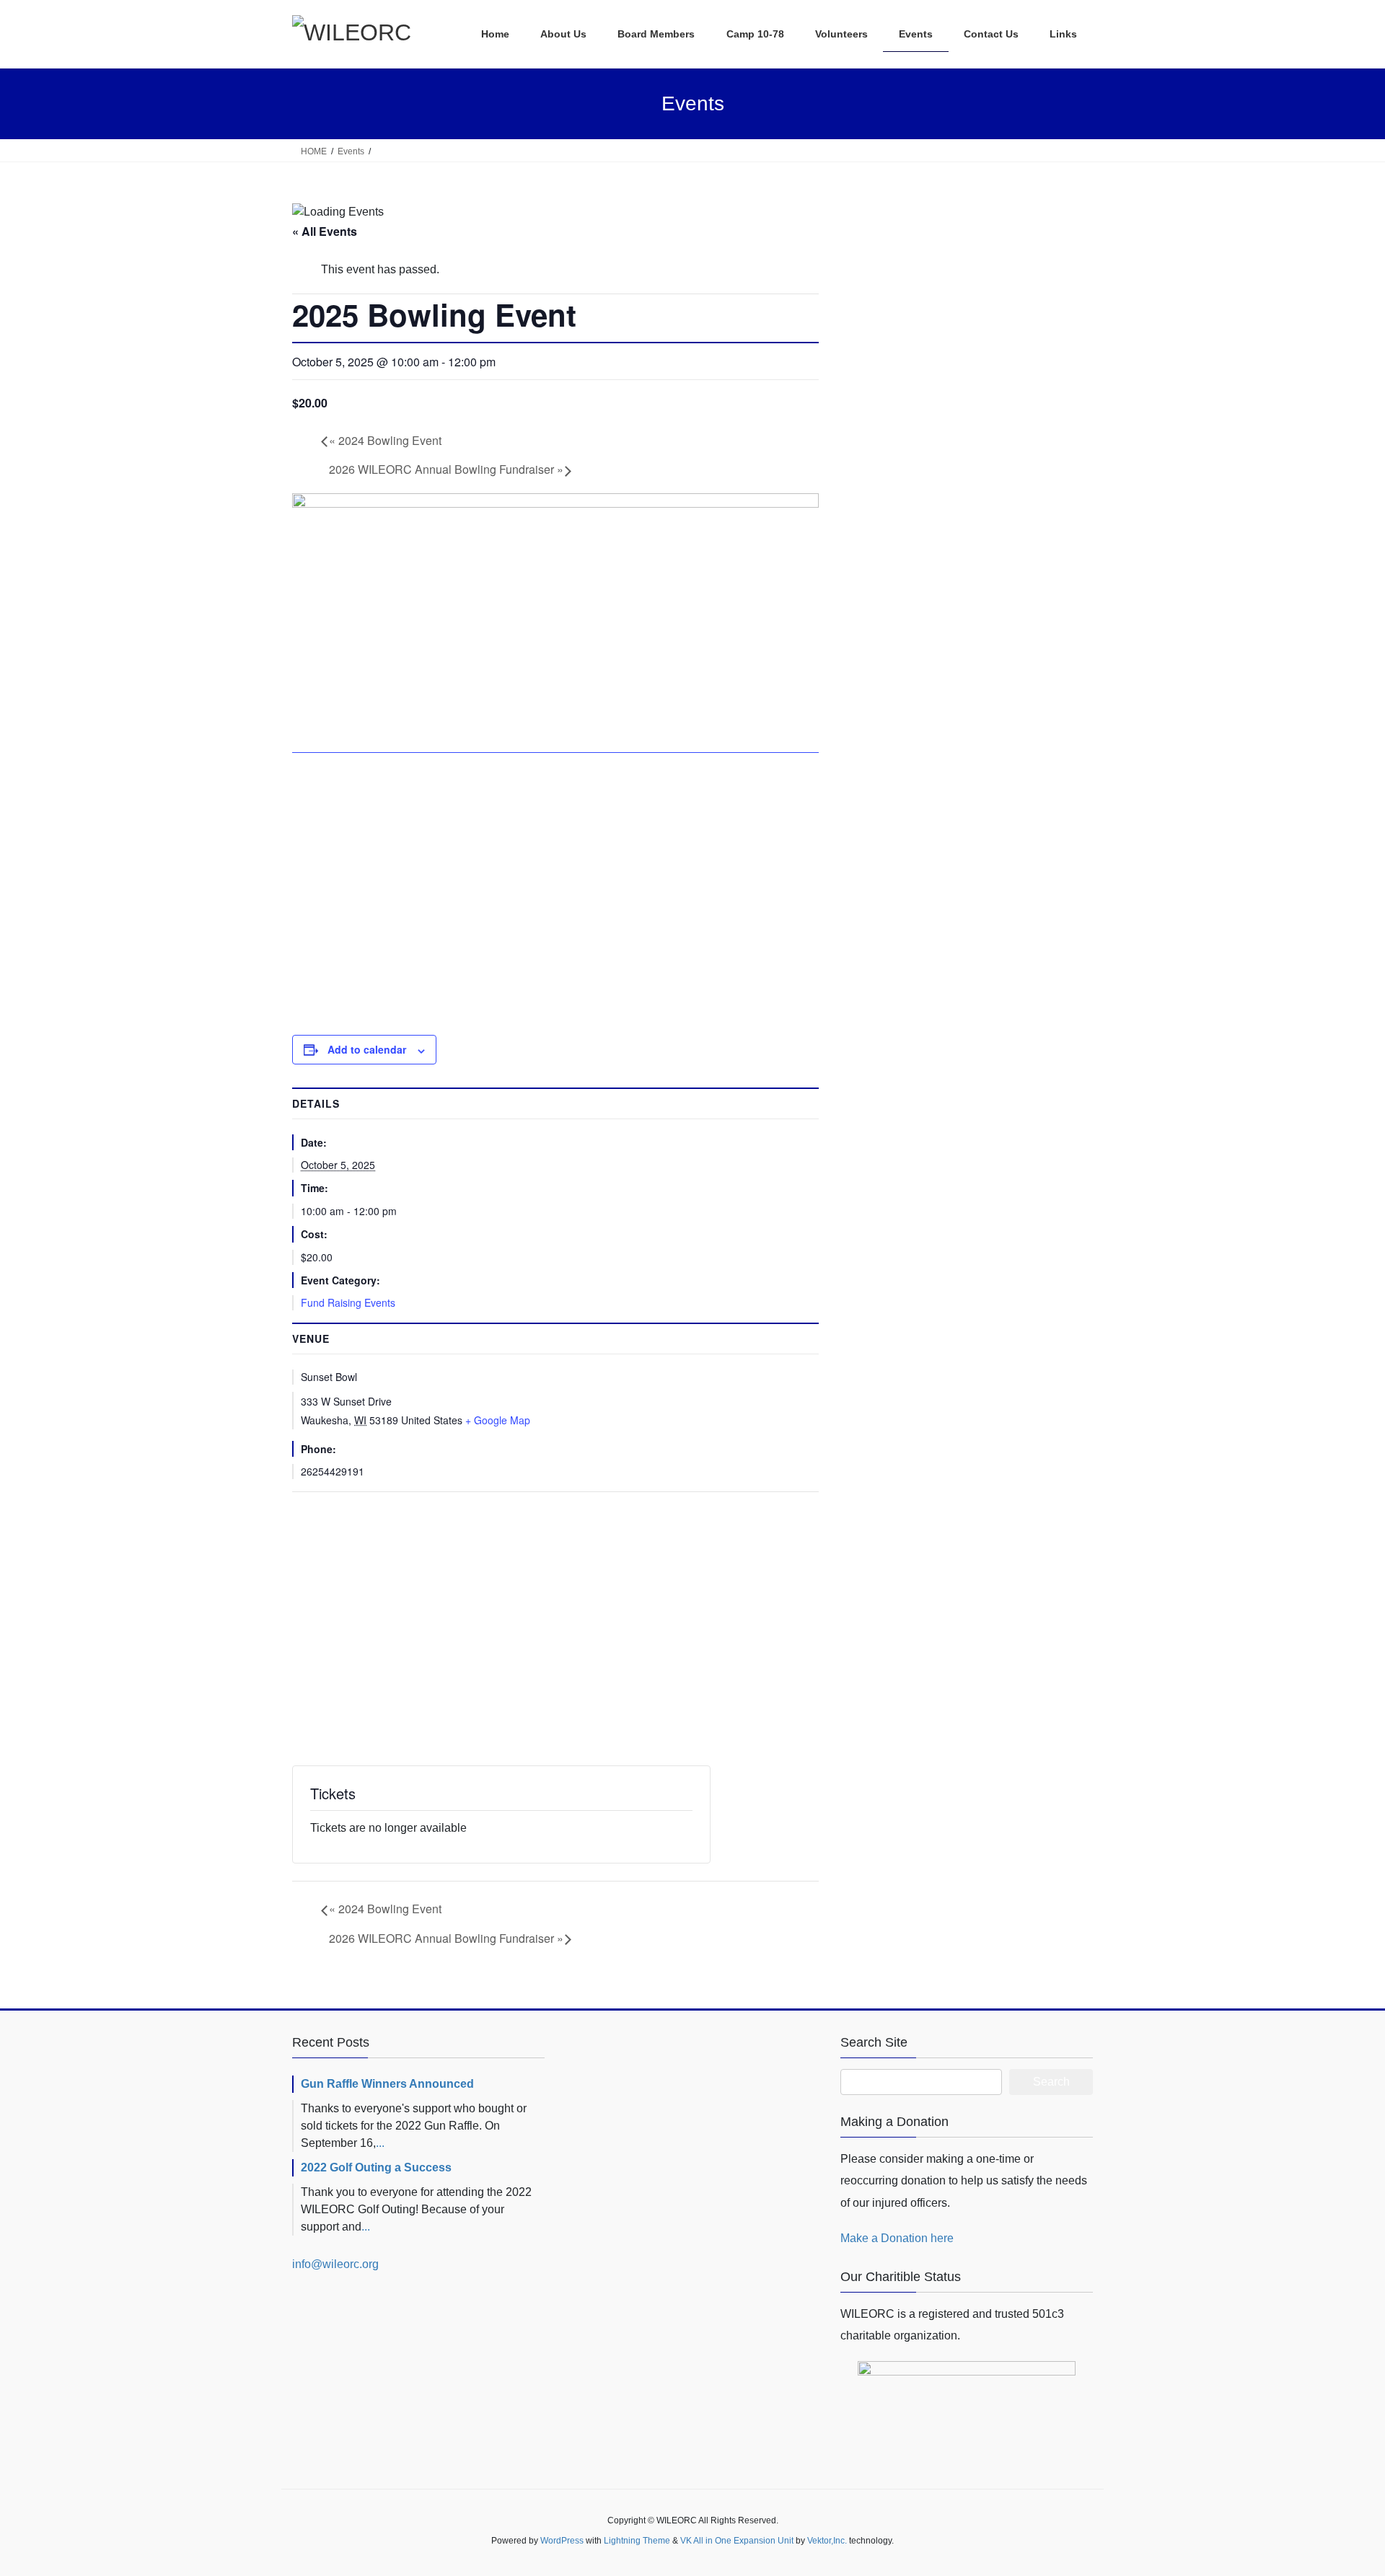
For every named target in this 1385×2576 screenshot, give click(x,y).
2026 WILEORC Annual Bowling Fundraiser (446, 469)
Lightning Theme (637, 2541)
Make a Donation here (897, 2238)
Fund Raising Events (348, 1302)
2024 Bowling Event (385, 440)
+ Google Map (498, 1420)
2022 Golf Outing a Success (376, 2167)
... (380, 2143)
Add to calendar (367, 1049)
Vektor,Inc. (827, 2541)
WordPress (562, 2541)
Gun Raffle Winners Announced (387, 2084)
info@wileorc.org (335, 2264)
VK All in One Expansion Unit (737, 2541)
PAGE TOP (1341, 2486)
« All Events (325, 231)
